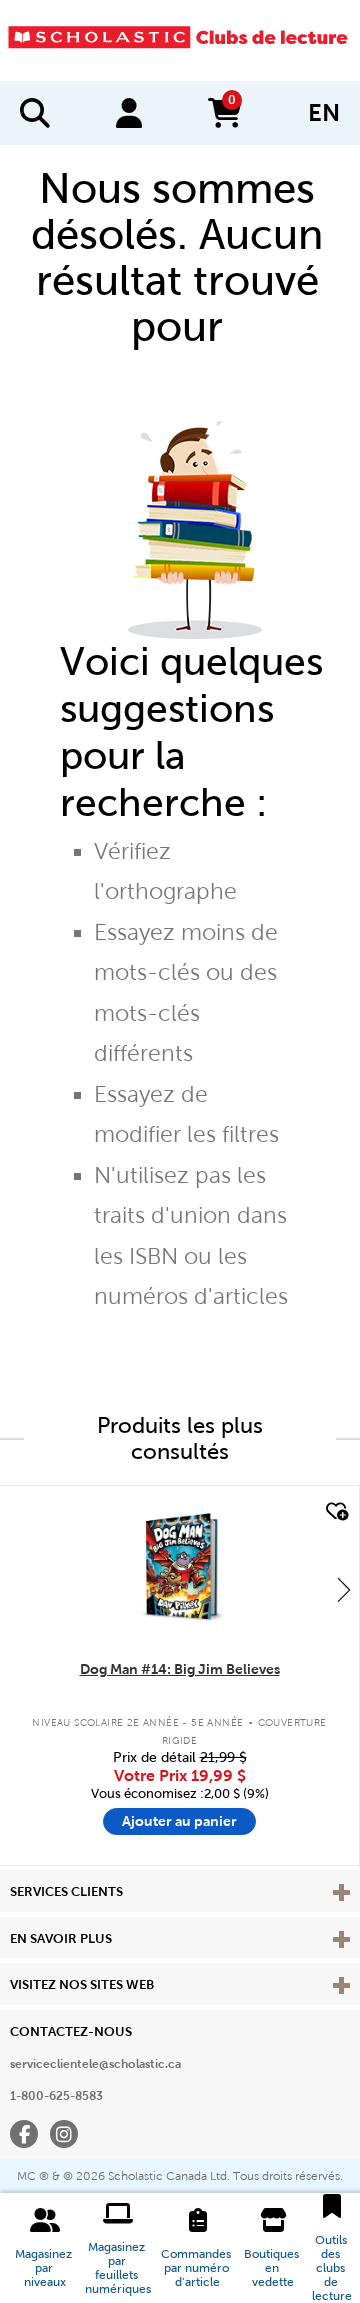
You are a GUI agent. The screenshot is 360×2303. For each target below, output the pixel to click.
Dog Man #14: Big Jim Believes (180, 1669)
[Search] (35, 113)
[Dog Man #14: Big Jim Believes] (179, 1566)
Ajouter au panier (179, 1821)
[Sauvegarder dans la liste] (335, 1512)
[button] (45, 2248)
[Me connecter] (129, 113)
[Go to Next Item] (344, 1589)
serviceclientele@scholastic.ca (95, 2064)
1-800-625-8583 (56, 2096)
